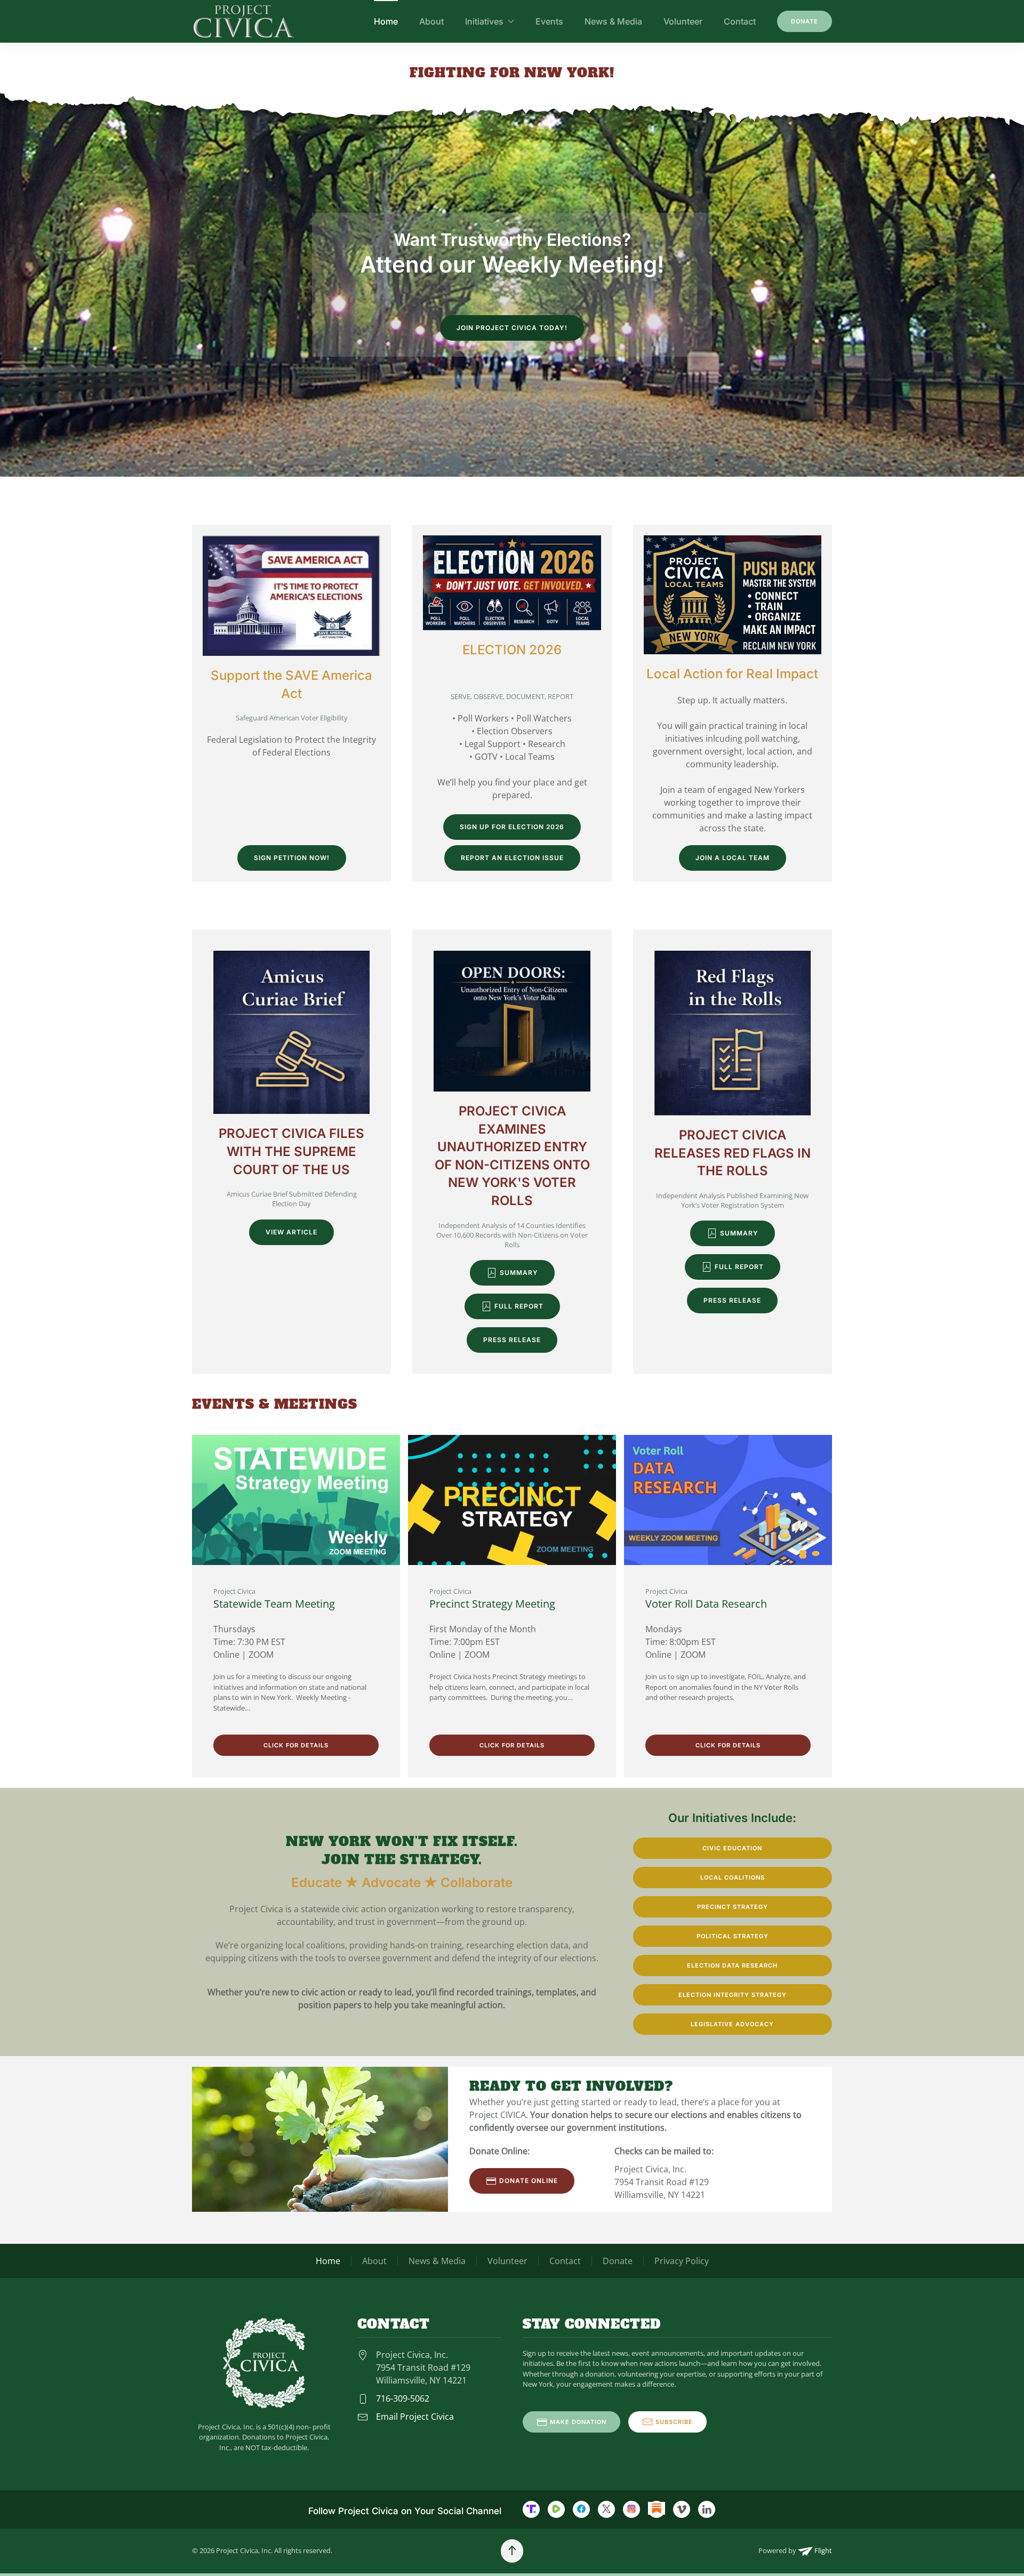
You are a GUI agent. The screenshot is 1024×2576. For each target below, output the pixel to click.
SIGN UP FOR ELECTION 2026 (512, 827)
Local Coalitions (733, 1877)
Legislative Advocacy (732, 2024)
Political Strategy (733, 1936)
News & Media (613, 21)
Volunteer (683, 21)
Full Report (519, 1306)
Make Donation (578, 2422)
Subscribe (674, 2422)
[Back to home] (244, 21)
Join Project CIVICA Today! (512, 328)
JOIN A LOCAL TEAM (733, 858)
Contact (740, 21)
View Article (291, 1232)
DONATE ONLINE (529, 2181)
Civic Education (732, 1848)
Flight (822, 2550)
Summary (519, 1273)
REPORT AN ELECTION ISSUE (512, 858)
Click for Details (296, 1745)
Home (386, 21)
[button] (512, 2551)
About (431, 21)
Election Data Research (732, 1965)
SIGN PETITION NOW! (292, 858)
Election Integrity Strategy (733, 1995)
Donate (805, 21)
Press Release (512, 1340)
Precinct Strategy (733, 1907)
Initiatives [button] (484, 21)
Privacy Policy (682, 2261)
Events (549, 21)
